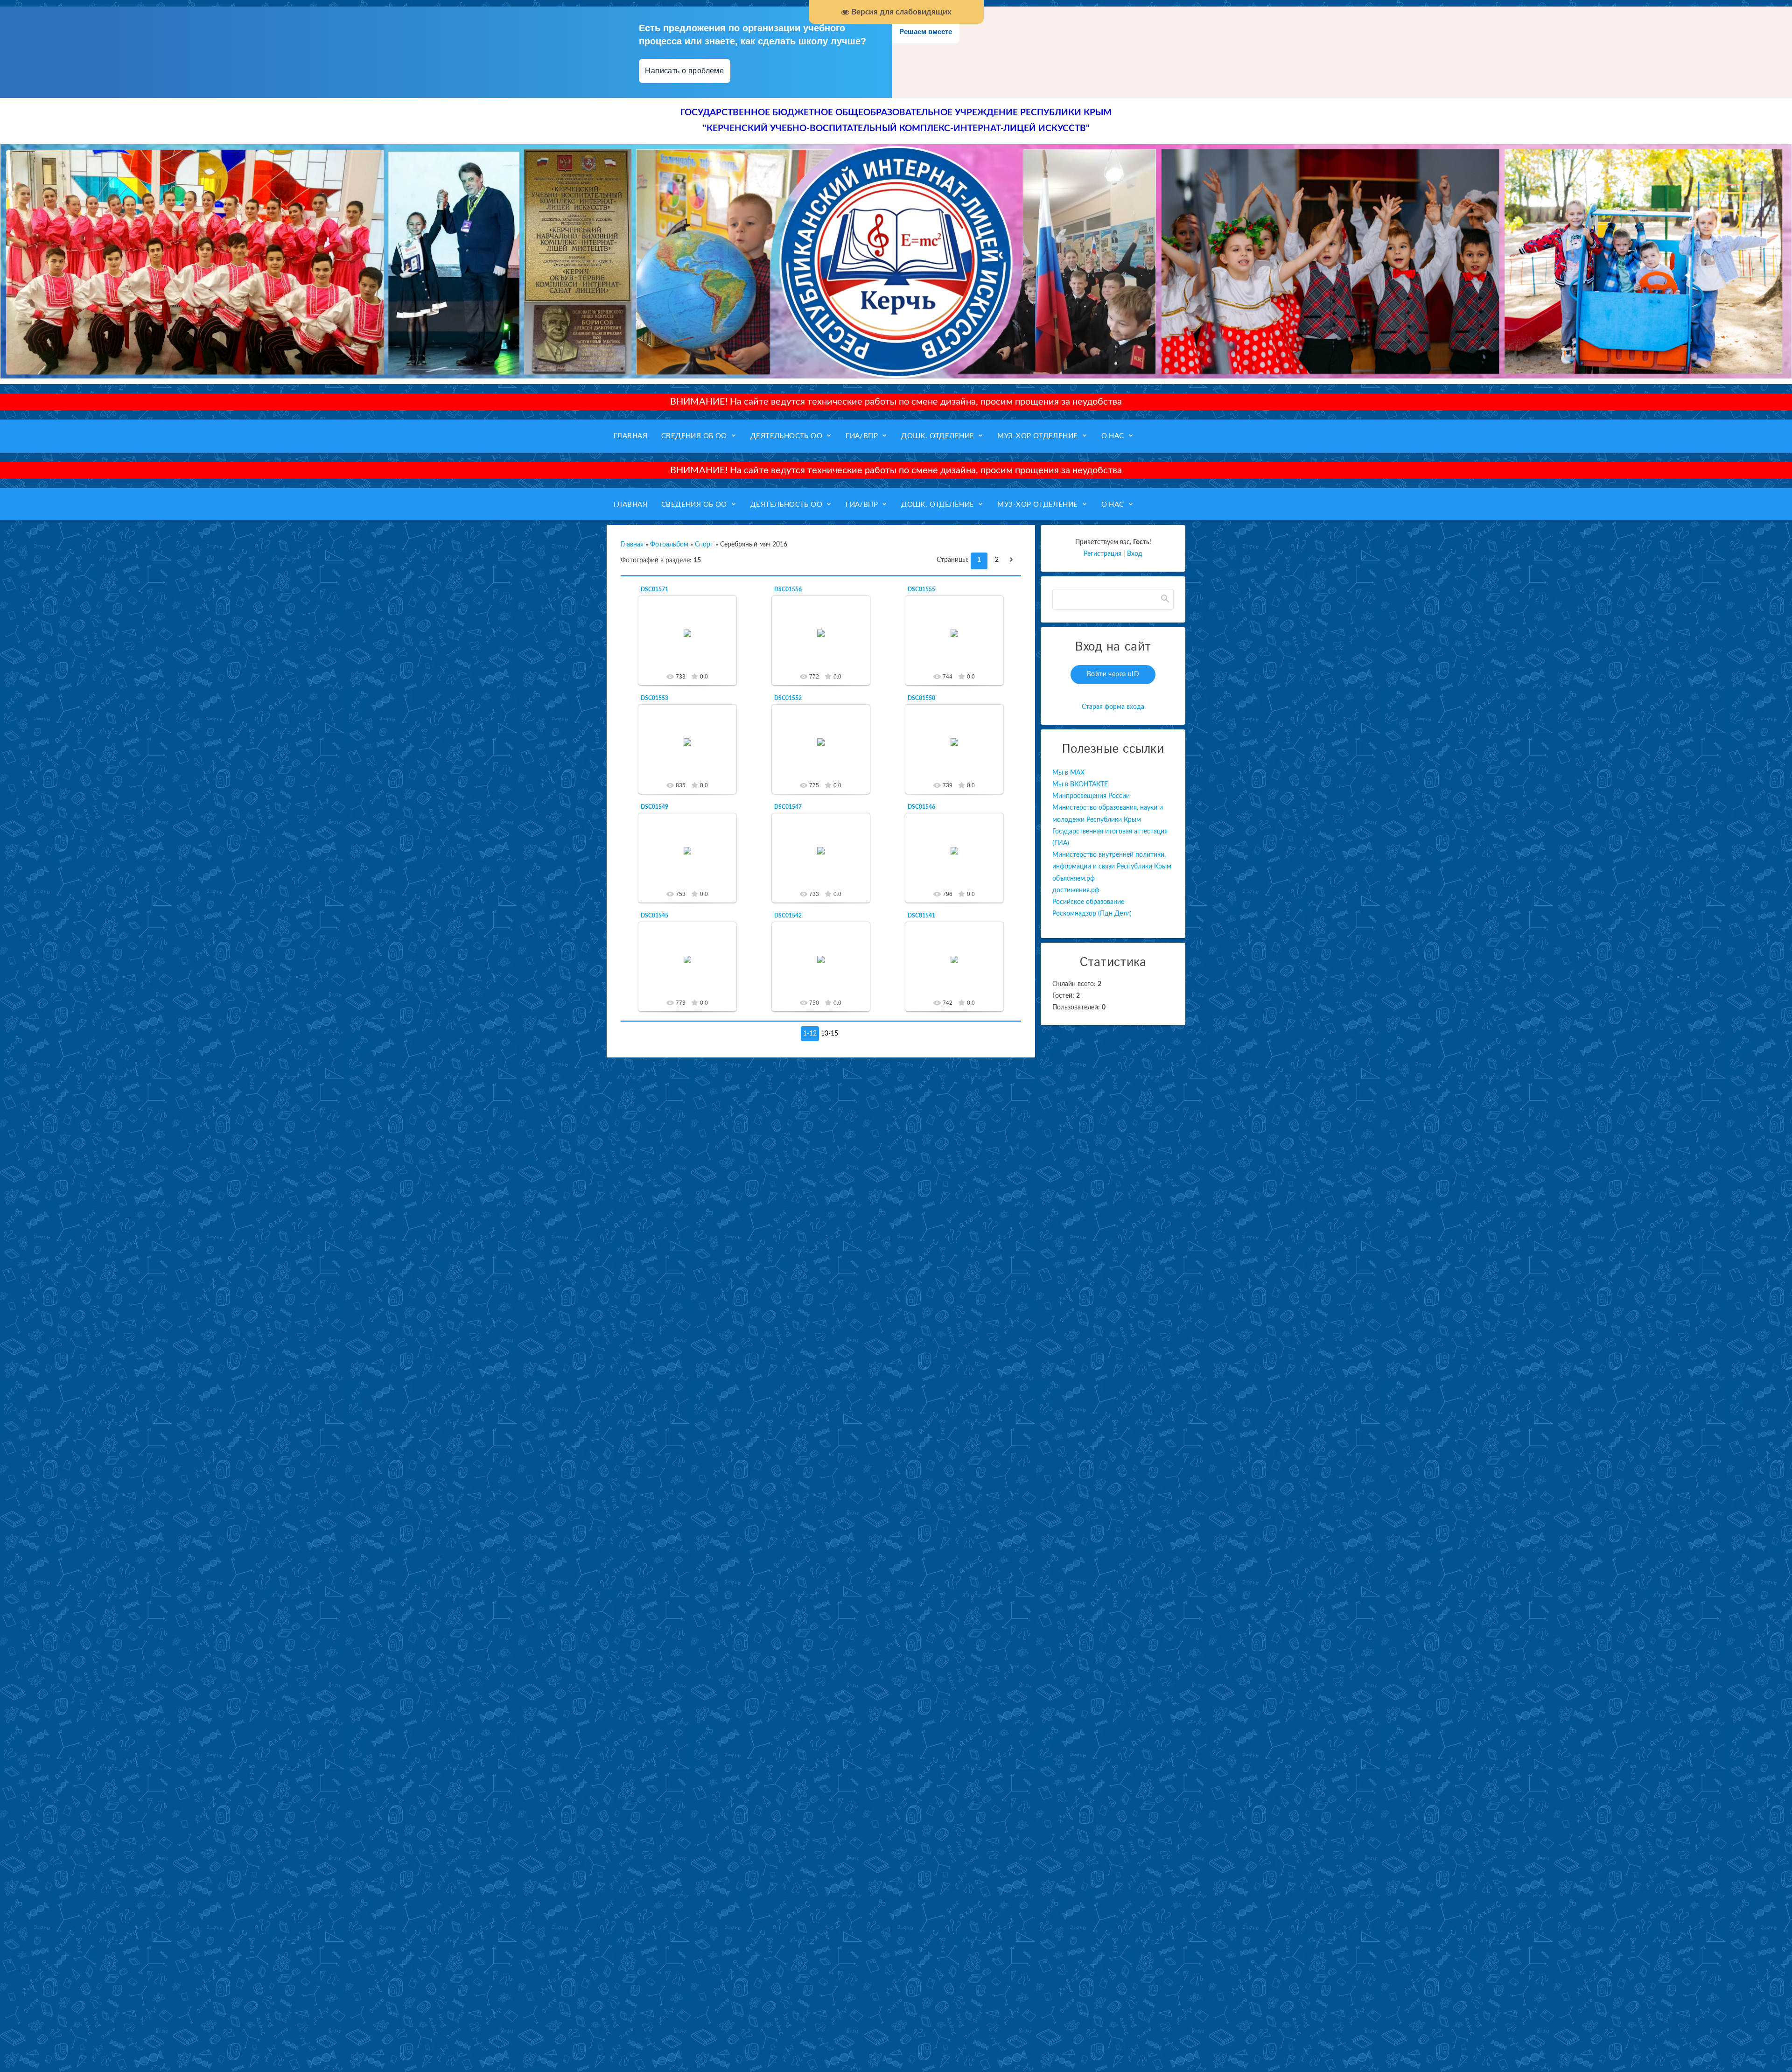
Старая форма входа (1113, 707)
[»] (1014, 560)
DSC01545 (654, 916)
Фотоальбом (669, 545)
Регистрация (1102, 554)
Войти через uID (1113, 674)
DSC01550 (921, 698)
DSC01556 (788, 589)
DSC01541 (921, 916)
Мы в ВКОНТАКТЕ (1080, 784)
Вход (1135, 554)
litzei (692, 641)
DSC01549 (654, 807)
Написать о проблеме (685, 71)
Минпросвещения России (1091, 796)
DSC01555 (921, 589)
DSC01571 (654, 589)
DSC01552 (788, 698)
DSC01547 (788, 807)
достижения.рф (1076, 890)
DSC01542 (788, 916)
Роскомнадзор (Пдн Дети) (1092, 914)
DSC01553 (654, 698)
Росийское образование (1088, 902)
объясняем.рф (1074, 879)
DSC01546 (921, 807)
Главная (632, 545)
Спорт (704, 545)
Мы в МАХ (1068, 773)
